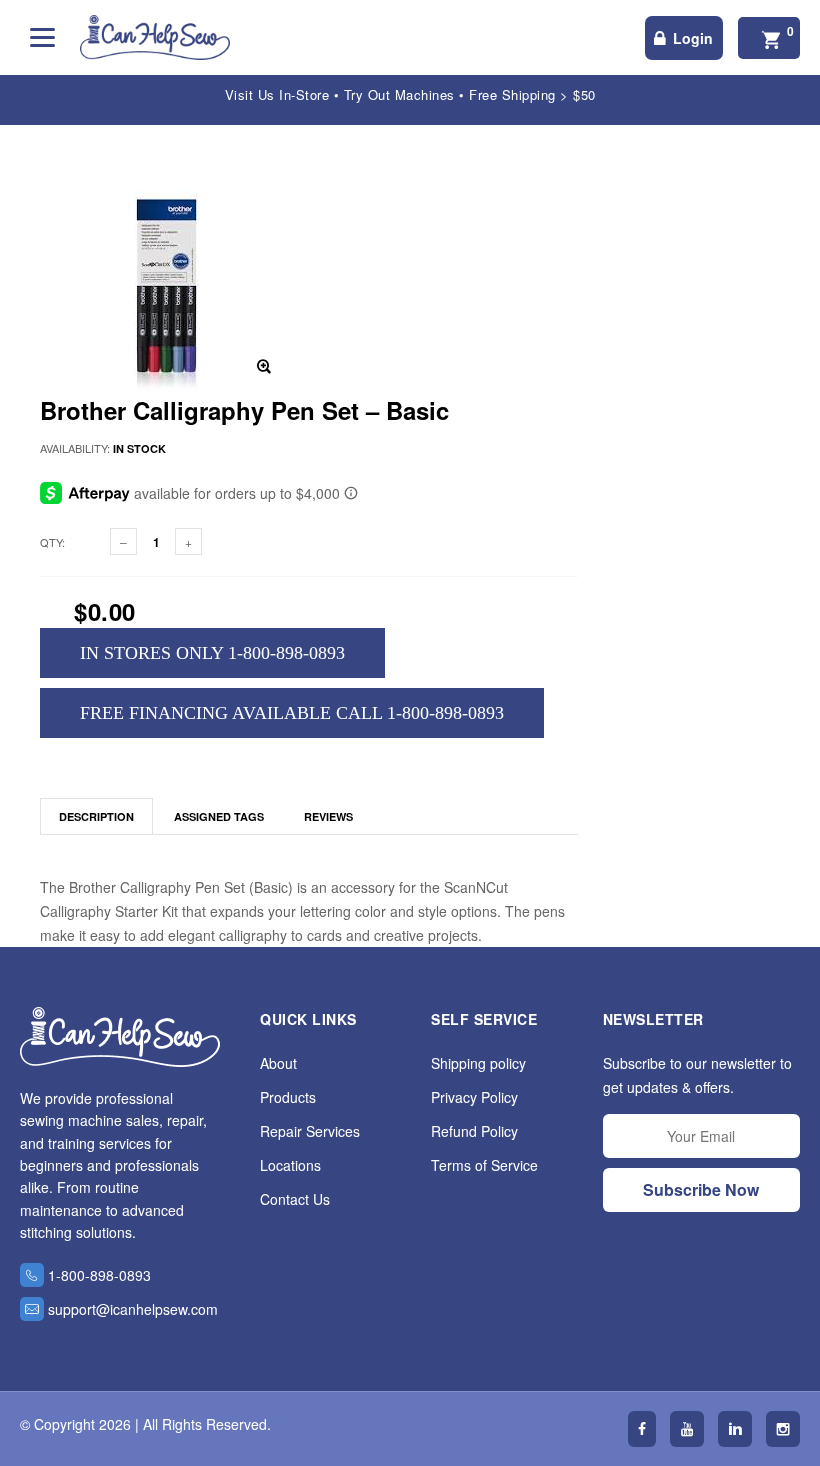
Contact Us (295, 1199)
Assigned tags (219, 816)
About (278, 1063)
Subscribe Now (701, 1189)
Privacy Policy (474, 1097)
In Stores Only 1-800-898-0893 (212, 653)
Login (693, 38)
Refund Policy (474, 1131)
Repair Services (310, 1131)
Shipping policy (478, 1063)
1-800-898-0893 (99, 1275)
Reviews (328, 816)
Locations (290, 1165)
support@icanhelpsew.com (133, 1309)
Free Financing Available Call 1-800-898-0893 (292, 713)
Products (288, 1097)
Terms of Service (484, 1165)
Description (96, 816)
